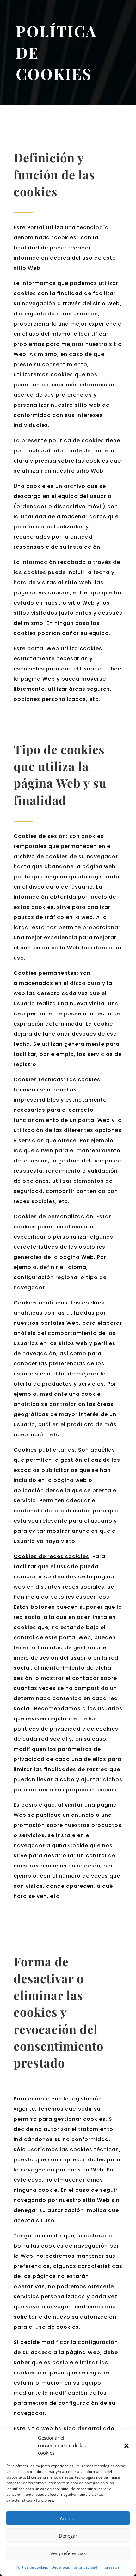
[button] (127, 2446)
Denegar (68, 2536)
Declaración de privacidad (74, 2567)
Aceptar (68, 2518)
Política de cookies (32, 2567)
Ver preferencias (68, 2553)
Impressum (110, 2567)
